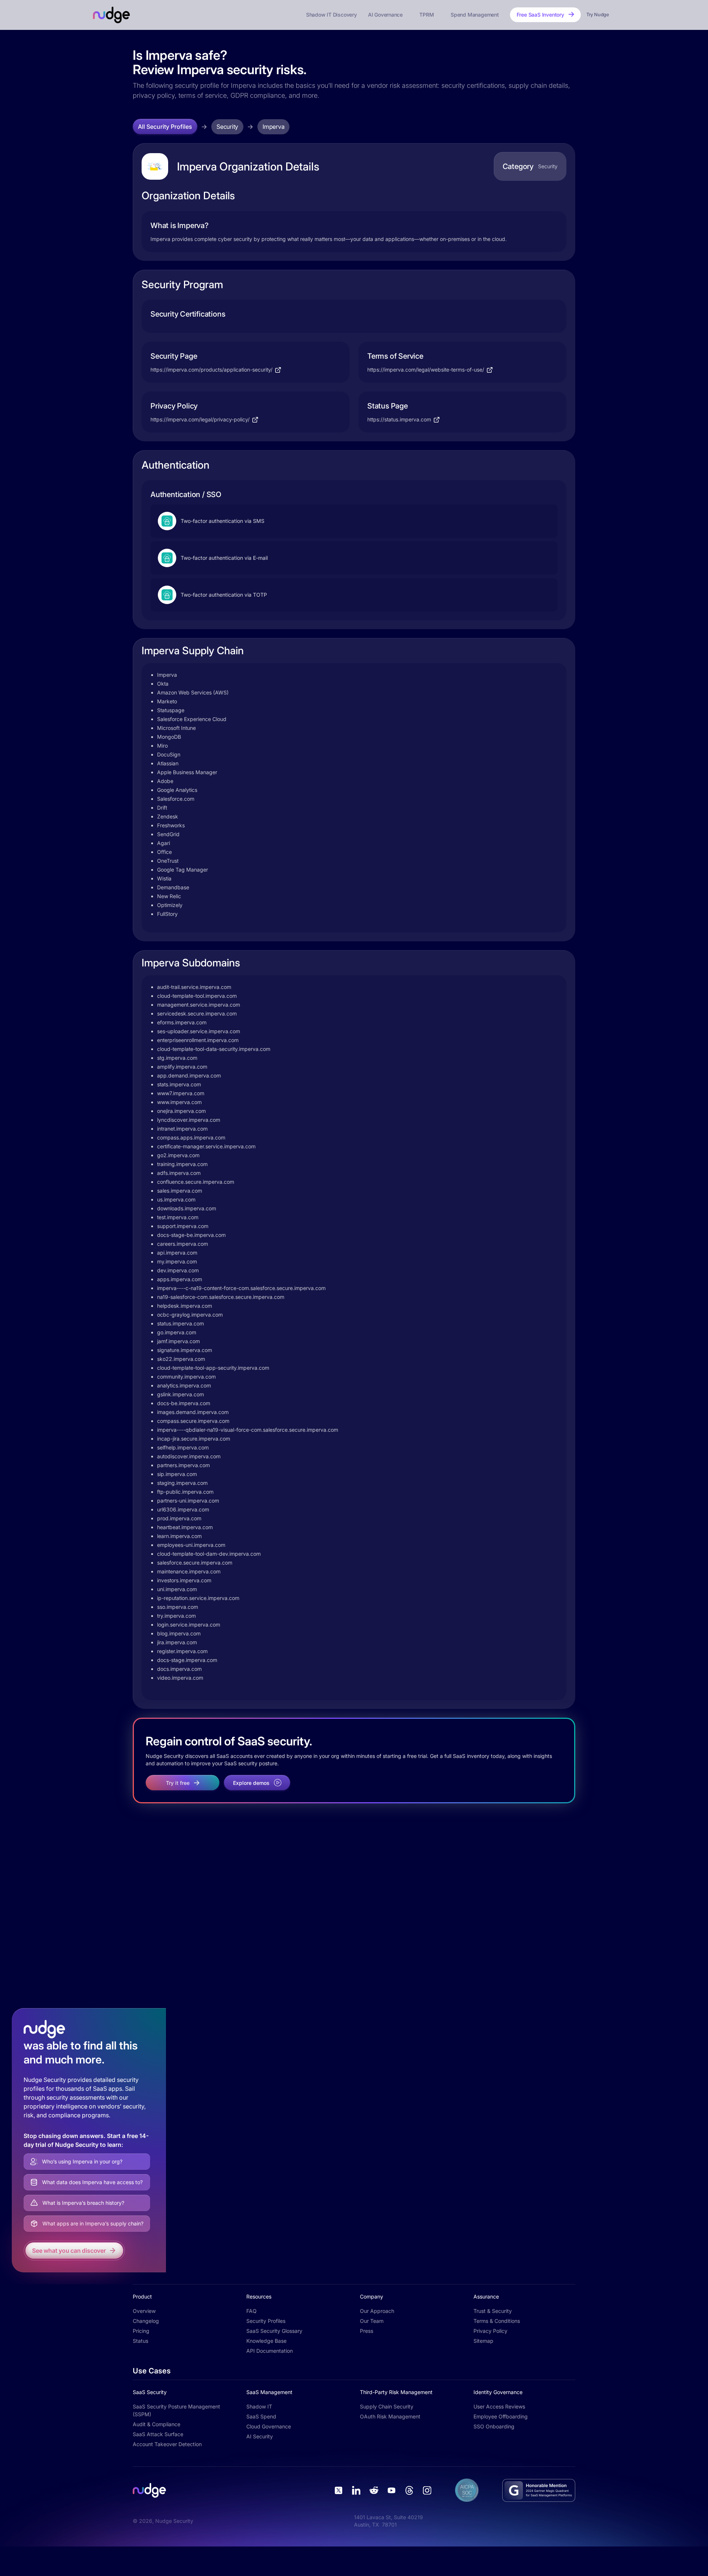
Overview (144, 2311)
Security (227, 127)
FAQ (251, 2311)
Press (367, 2331)
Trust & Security (493, 2311)
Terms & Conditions (497, 2321)
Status (140, 2341)
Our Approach (377, 2311)
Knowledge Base (266, 2341)
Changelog (146, 2321)
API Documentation (270, 2351)
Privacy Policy (490, 2331)
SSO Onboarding (494, 2426)
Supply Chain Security (387, 2406)
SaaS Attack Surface (158, 2434)
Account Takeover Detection (167, 2444)
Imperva (273, 127)
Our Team (372, 2321)
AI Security (260, 2436)
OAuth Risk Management (390, 2416)
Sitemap (483, 2341)
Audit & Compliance (157, 2424)
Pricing (141, 2331)
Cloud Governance (269, 2426)
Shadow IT (259, 2406)
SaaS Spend (261, 2416)
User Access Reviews (499, 2406)
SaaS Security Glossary (274, 2331)
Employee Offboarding (501, 2416)
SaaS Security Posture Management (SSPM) (176, 2410)
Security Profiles (266, 2321)
